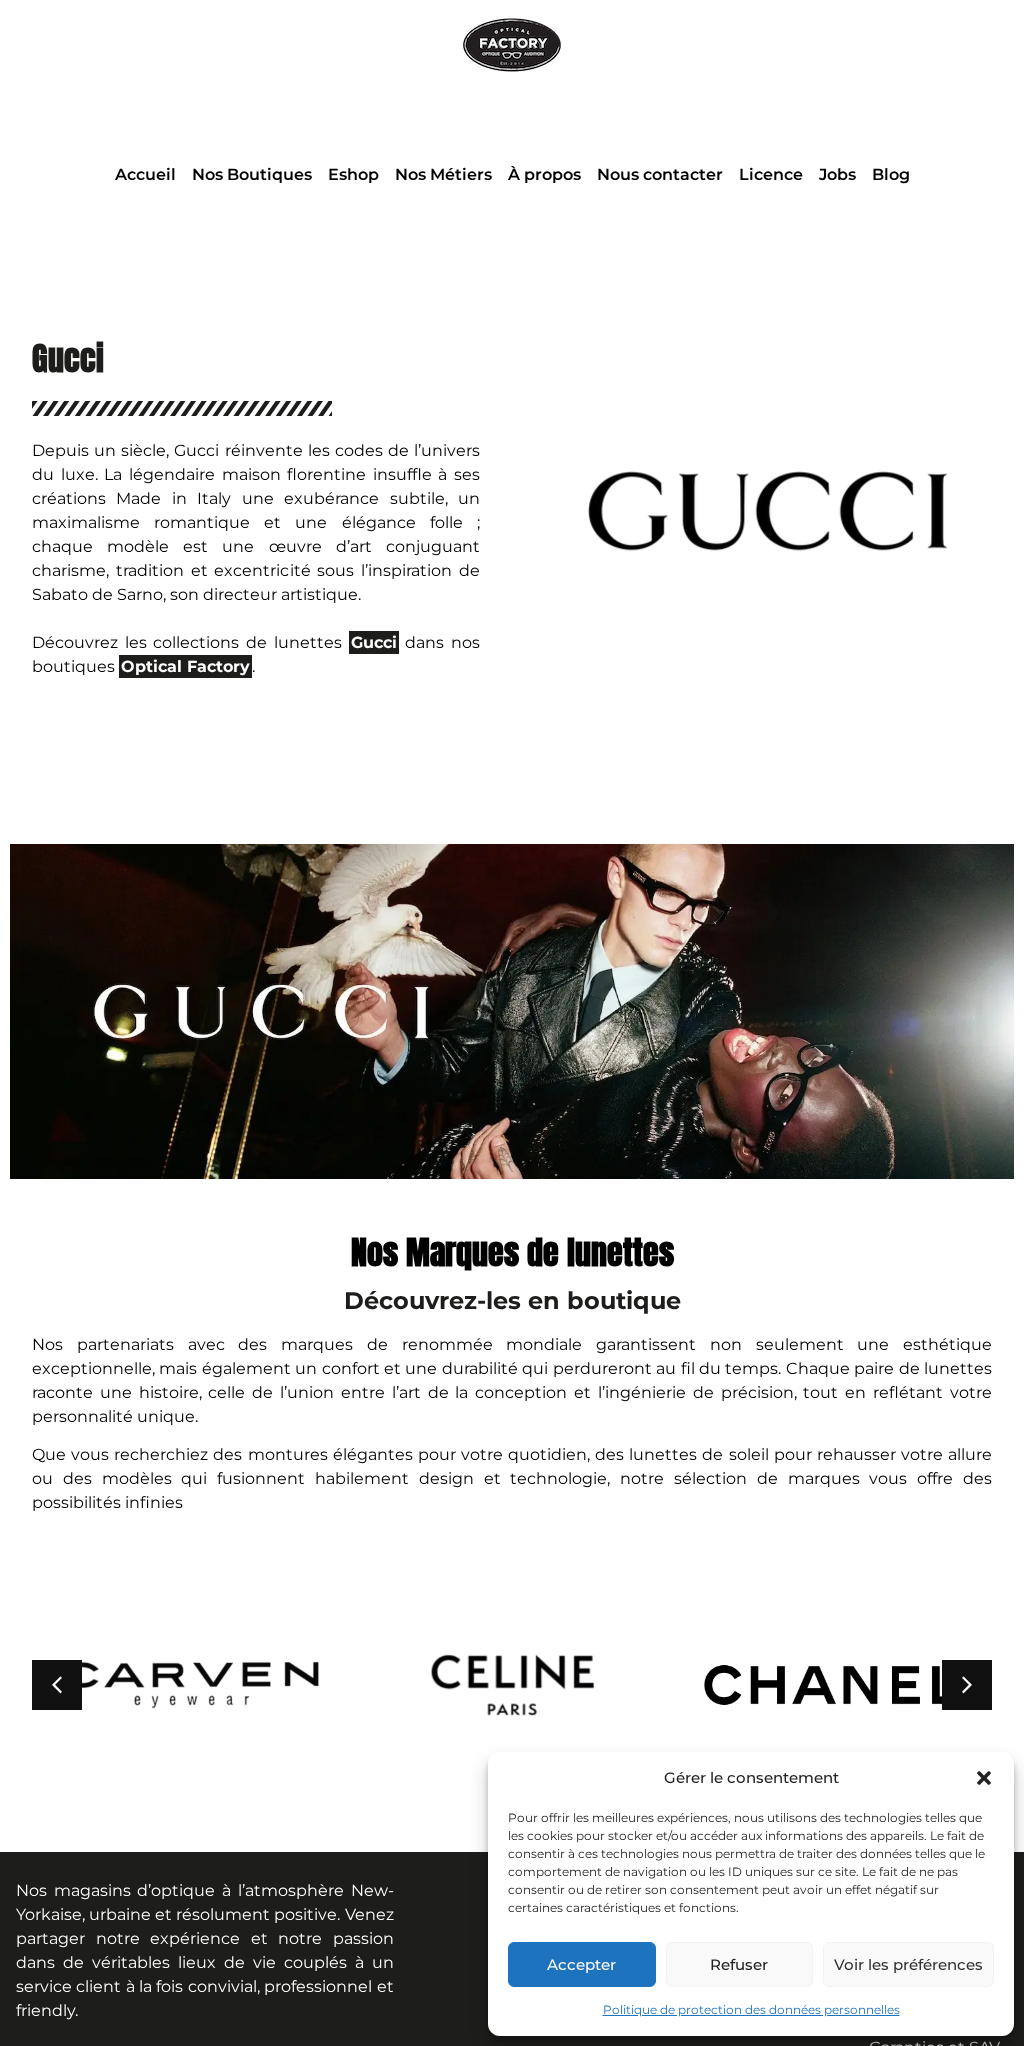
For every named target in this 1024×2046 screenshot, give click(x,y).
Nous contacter (660, 174)
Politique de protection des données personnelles (751, 2009)
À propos (544, 174)
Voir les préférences (908, 1964)
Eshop (353, 174)
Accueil (145, 174)
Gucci (68, 358)
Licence (771, 174)
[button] (984, 1778)
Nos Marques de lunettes (512, 1252)
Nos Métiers (443, 174)
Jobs (837, 174)
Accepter (581, 1964)
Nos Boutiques (252, 174)
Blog (891, 174)
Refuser (739, 1964)
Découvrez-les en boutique (512, 1300)
